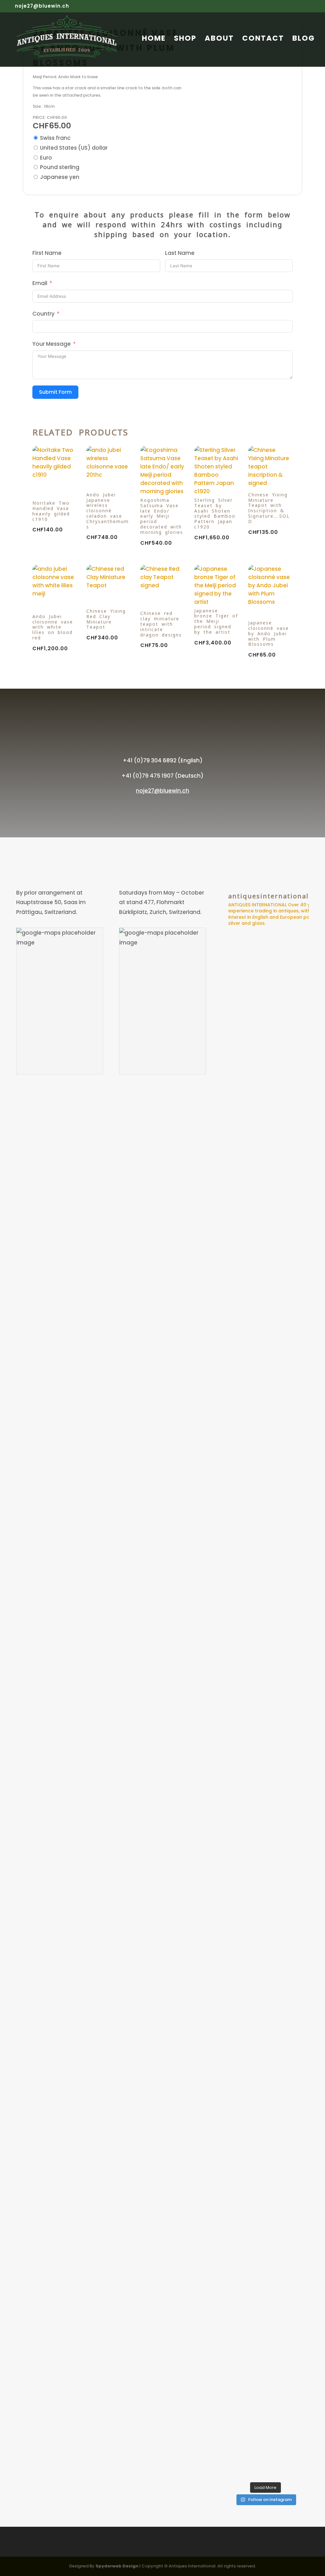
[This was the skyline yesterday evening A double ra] (299, 1284)
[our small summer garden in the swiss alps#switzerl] (232, 2229)
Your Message (52, 344)
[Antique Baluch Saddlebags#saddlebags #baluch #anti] (232, 1007)
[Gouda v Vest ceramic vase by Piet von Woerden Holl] (277, 2297)
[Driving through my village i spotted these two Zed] (232, 1885)
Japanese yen (60, 177)
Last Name (180, 253)
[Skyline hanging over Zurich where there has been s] (254, 1027)
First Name (47, 253)
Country (43, 314)
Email (40, 283)
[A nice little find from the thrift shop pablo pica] (254, 2307)
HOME (154, 40)
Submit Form (55, 392)
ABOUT (219, 40)
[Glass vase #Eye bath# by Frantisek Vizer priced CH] (277, 1066)
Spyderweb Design (117, 2566)
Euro (46, 158)
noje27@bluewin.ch (162, 791)
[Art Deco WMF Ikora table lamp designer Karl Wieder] (299, 2292)
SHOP (185, 40)
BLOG (304, 40)
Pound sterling (60, 167)
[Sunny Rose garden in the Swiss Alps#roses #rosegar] (299, 1769)
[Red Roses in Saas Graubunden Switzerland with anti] (277, 1803)
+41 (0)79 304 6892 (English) (163, 760)
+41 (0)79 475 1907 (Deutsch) (162, 776)
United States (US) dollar (74, 148)
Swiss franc (55, 138)
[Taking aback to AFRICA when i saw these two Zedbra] (254, 1851)
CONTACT (263, 40)
